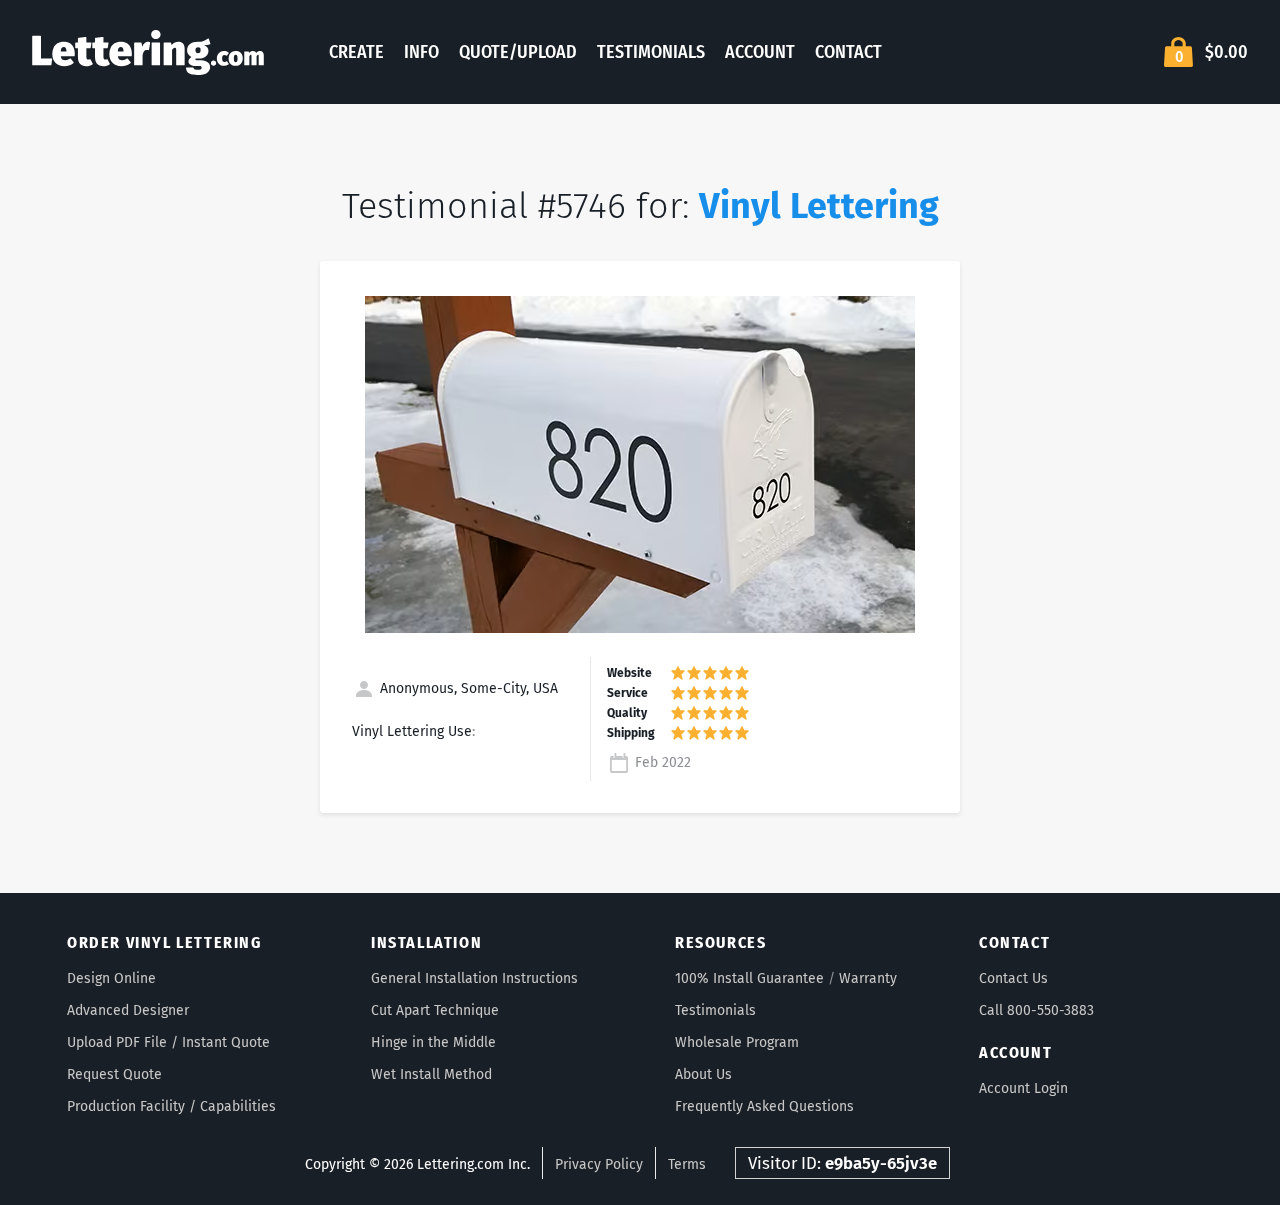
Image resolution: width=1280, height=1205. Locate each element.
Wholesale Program (737, 1042)
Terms (687, 1164)
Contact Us (1013, 978)
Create (356, 52)
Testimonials (651, 52)
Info (421, 52)
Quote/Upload (518, 52)
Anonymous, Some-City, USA (467, 688)
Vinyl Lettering (819, 206)
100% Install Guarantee (749, 978)
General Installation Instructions (474, 978)
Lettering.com (148, 52)
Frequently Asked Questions (764, 1106)
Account (760, 52)
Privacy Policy (599, 1164)
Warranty (868, 978)
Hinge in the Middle (433, 1042)
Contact (848, 52)
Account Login (1023, 1088)
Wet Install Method (431, 1074)
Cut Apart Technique (435, 1010)
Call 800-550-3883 (1036, 1010)
